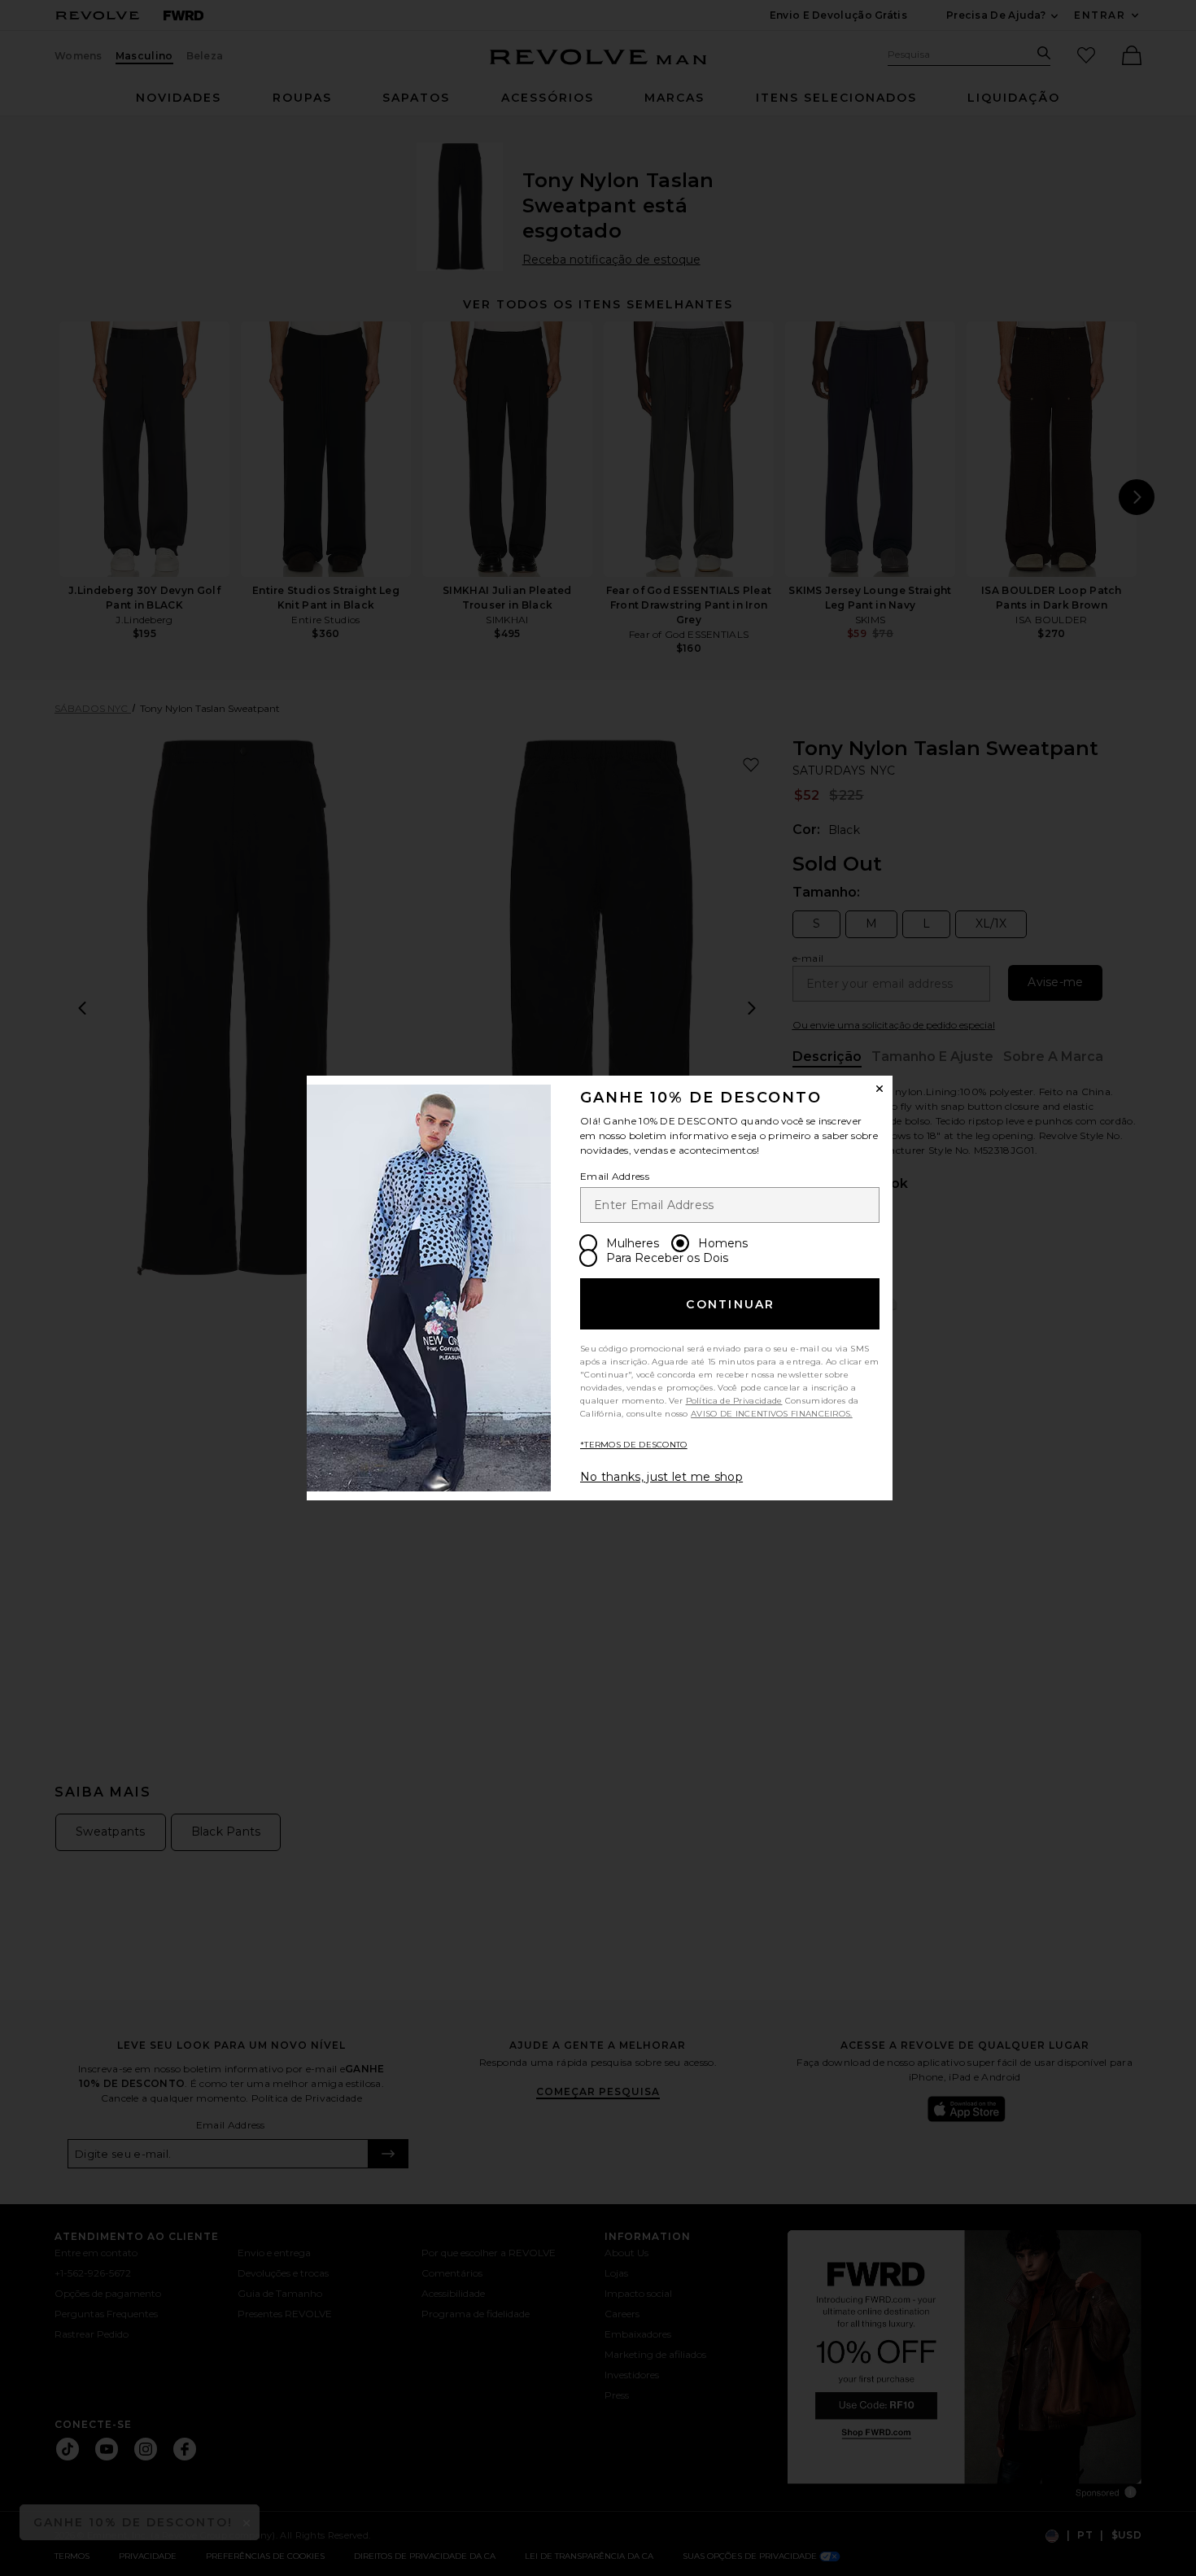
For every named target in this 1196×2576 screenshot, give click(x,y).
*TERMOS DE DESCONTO (634, 1445)
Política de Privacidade (734, 1401)
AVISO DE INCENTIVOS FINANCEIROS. (772, 1414)
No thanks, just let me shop (661, 1477)
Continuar (730, 1304)
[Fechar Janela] (880, 1089)
